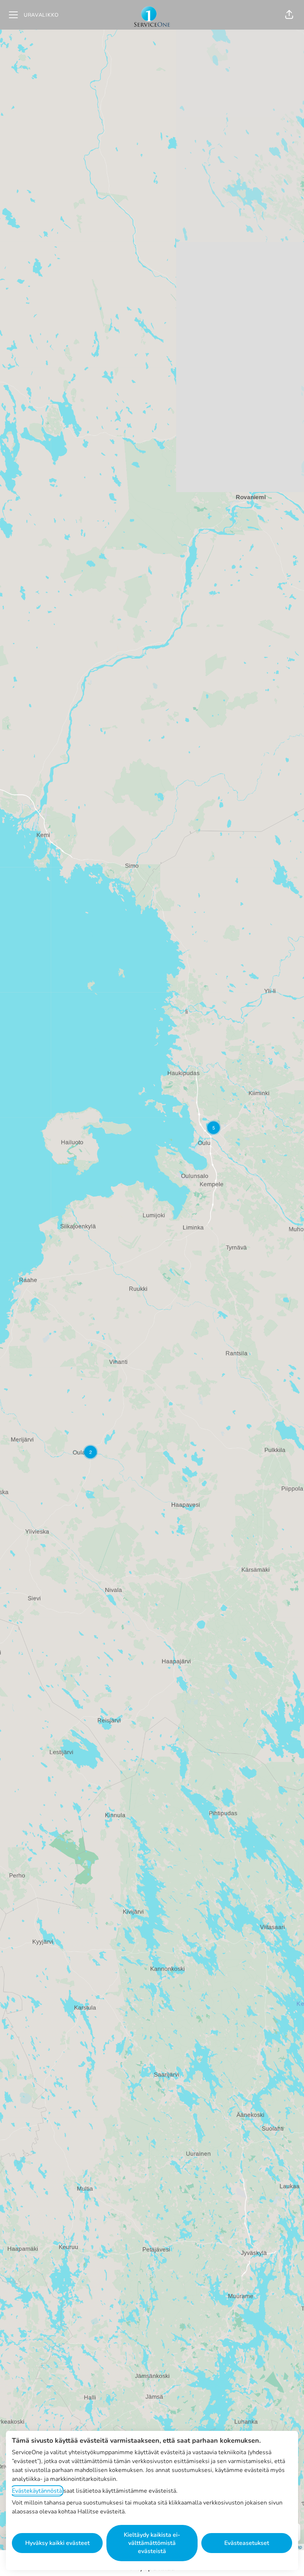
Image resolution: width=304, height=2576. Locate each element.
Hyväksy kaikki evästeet (57, 2543)
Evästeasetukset (247, 2543)
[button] (289, 15)
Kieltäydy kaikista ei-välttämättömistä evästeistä (152, 2543)
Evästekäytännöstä (37, 2491)
